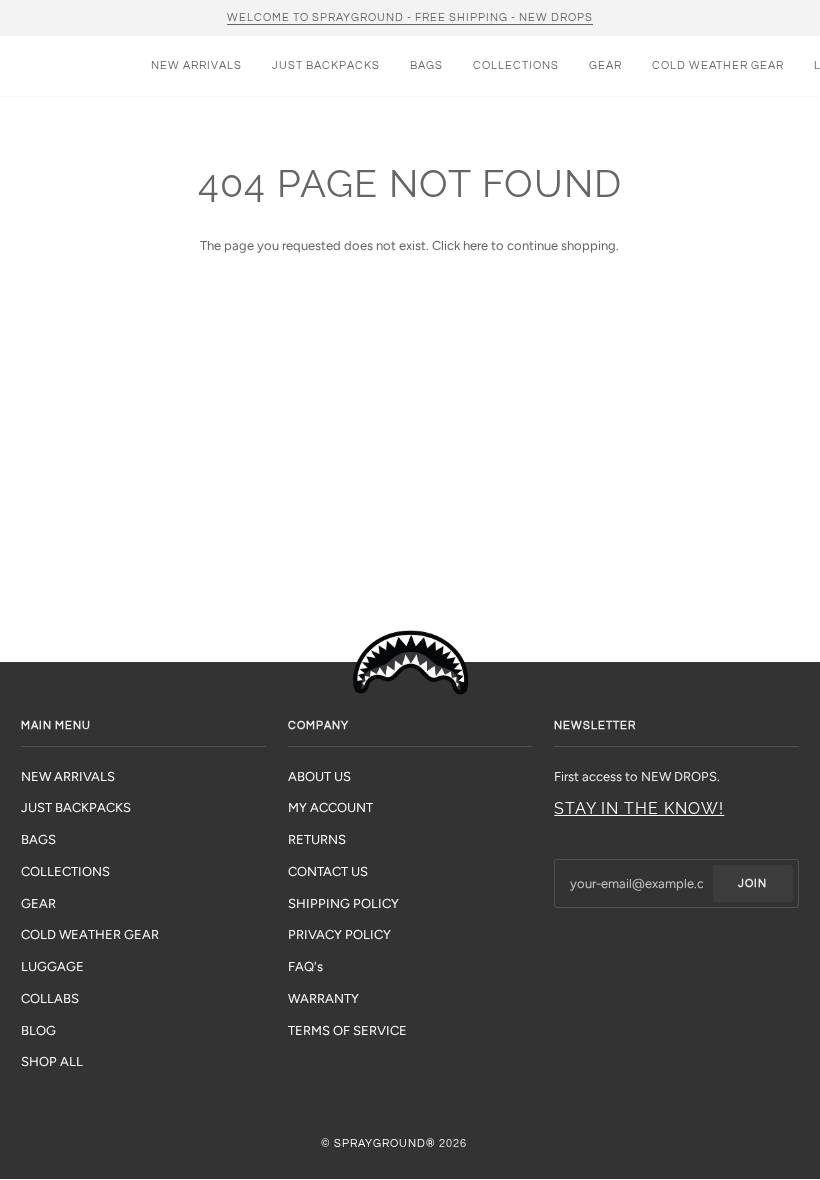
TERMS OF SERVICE (347, 1030)
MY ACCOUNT (330, 807)
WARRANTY (323, 998)
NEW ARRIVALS (68, 776)
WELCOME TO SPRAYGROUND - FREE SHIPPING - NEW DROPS (410, 17)
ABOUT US (319, 776)
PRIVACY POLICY (339, 934)
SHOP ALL (52, 1061)
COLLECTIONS (65, 871)
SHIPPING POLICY (343, 903)
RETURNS (317, 839)
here (475, 245)
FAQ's (305, 966)
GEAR (38, 903)
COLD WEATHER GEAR (90, 934)
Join (752, 883)
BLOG (38, 1030)
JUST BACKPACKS (76, 807)
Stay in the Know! (639, 808)
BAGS (38, 839)
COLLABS (50, 998)
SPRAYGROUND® (385, 1143)
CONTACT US (328, 871)
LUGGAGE (52, 966)
